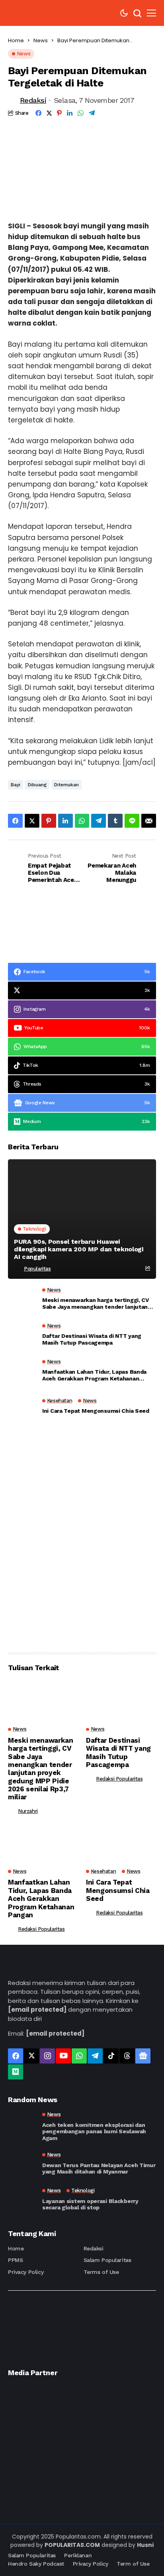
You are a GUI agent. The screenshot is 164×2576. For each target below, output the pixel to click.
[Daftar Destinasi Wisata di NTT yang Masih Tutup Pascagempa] (22, 1337)
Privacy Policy (26, 2272)
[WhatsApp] (79, 2056)
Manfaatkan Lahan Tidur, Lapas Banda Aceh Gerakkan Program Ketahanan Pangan (94, 1375)
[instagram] (47, 2056)
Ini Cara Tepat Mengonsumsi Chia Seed (96, 1411)
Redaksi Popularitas (119, 1779)
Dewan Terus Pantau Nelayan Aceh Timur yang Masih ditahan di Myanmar (99, 2169)
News (41, 40)
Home (16, 40)
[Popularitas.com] (32, 13)
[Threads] (127, 2056)
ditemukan (66, 785)
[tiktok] (111, 2056)
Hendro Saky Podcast (36, 2564)
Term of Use (133, 2564)
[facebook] (16, 2056)
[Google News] (143, 2056)
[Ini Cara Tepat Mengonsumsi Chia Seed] (22, 1408)
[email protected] (37, 2010)
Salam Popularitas (107, 2260)
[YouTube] (63, 2056)
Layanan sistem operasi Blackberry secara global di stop (90, 2204)
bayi (16, 785)
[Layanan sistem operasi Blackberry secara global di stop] (22, 2199)
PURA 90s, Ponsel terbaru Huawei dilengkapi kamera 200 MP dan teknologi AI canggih (79, 1249)
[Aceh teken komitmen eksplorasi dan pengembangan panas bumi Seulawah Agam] (22, 2126)
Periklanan (78, 2555)
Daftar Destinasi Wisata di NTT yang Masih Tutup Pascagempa (92, 1339)
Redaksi (33, 100)
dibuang (37, 785)
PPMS (15, 2260)
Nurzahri (28, 1811)
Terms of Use (101, 2272)
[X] (31, 2056)
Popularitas (37, 1269)
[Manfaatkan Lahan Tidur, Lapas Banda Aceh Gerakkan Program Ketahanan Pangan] (22, 1372)
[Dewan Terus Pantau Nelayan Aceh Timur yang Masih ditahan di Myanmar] (22, 2164)
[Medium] (16, 2072)
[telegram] (95, 2056)
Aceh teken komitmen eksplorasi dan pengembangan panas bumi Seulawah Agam (94, 2132)
